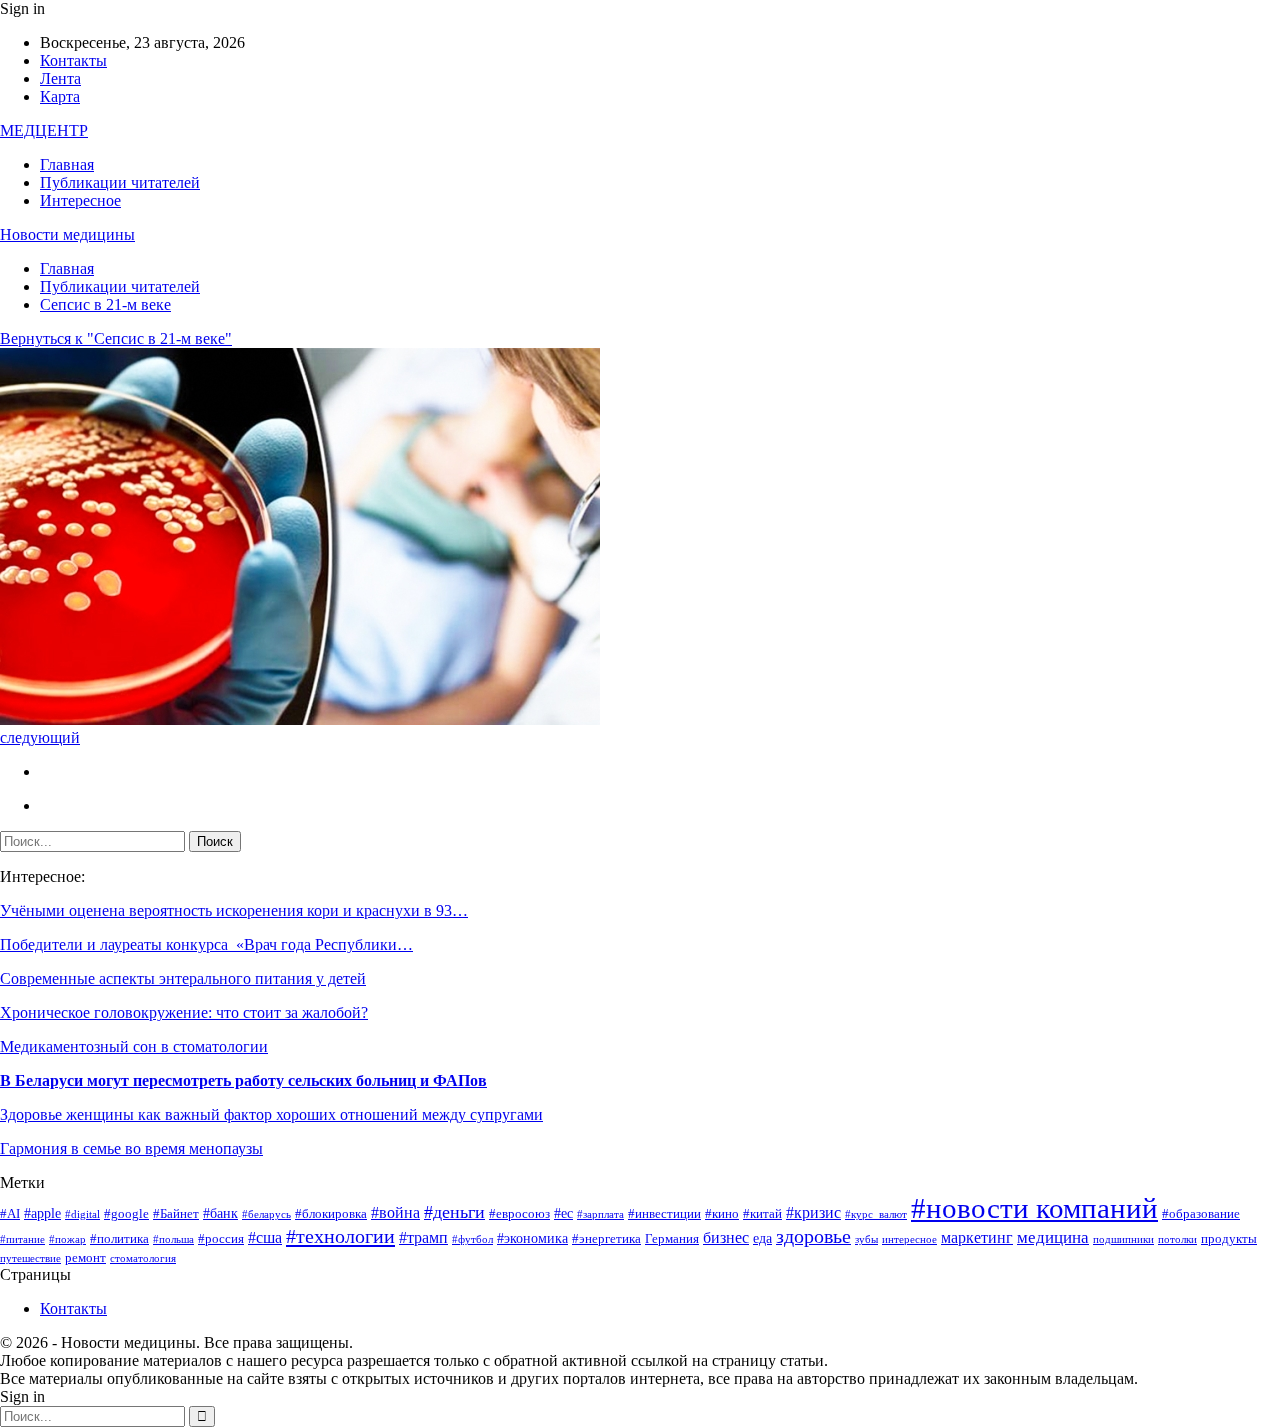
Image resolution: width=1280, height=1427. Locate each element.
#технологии (340, 1236)
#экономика (532, 1238)
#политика (119, 1239)
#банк (220, 1213)
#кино (722, 1214)
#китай (762, 1214)
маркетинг (977, 1237)
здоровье (813, 1236)
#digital (82, 1214)
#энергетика (606, 1239)
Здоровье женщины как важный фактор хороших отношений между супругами (271, 1114)
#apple (42, 1213)
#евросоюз (519, 1214)
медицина (1053, 1237)
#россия (221, 1239)
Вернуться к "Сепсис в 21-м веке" (116, 338)
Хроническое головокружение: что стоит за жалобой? (184, 1012)
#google (126, 1214)
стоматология (143, 1258)
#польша (173, 1239)
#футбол (472, 1239)
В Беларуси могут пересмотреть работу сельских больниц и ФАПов (243, 1080)
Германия (672, 1239)
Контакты (73, 60)
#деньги (454, 1212)
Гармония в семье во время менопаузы (131, 1148)
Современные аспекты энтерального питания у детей (183, 978)
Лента (60, 78)
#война (395, 1212)
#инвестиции (664, 1214)
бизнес (726, 1237)
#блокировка (331, 1214)
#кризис (813, 1212)
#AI (10, 1214)
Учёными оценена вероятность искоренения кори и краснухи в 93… (234, 910)
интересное (909, 1239)
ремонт (85, 1258)
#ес (563, 1213)
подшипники (1123, 1239)
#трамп (423, 1237)
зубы (866, 1239)
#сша (265, 1237)
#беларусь (266, 1214)
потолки (1177, 1239)
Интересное (80, 200)
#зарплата (600, 1214)
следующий (40, 737)
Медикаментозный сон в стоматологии (134, 1046)
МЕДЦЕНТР (44, 130)
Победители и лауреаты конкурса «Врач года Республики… (206, 944)
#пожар (67, 1239)
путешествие (30, 1258)
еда (762, 1238)
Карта (60, 96)
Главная (67, 164)
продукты (1229, 1239)
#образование (1201, 1214)
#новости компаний (1034, 1208)
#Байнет (176, 1214)
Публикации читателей (120, 182)
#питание (22, 1239)
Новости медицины (67, 234)
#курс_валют (876, 1214)
